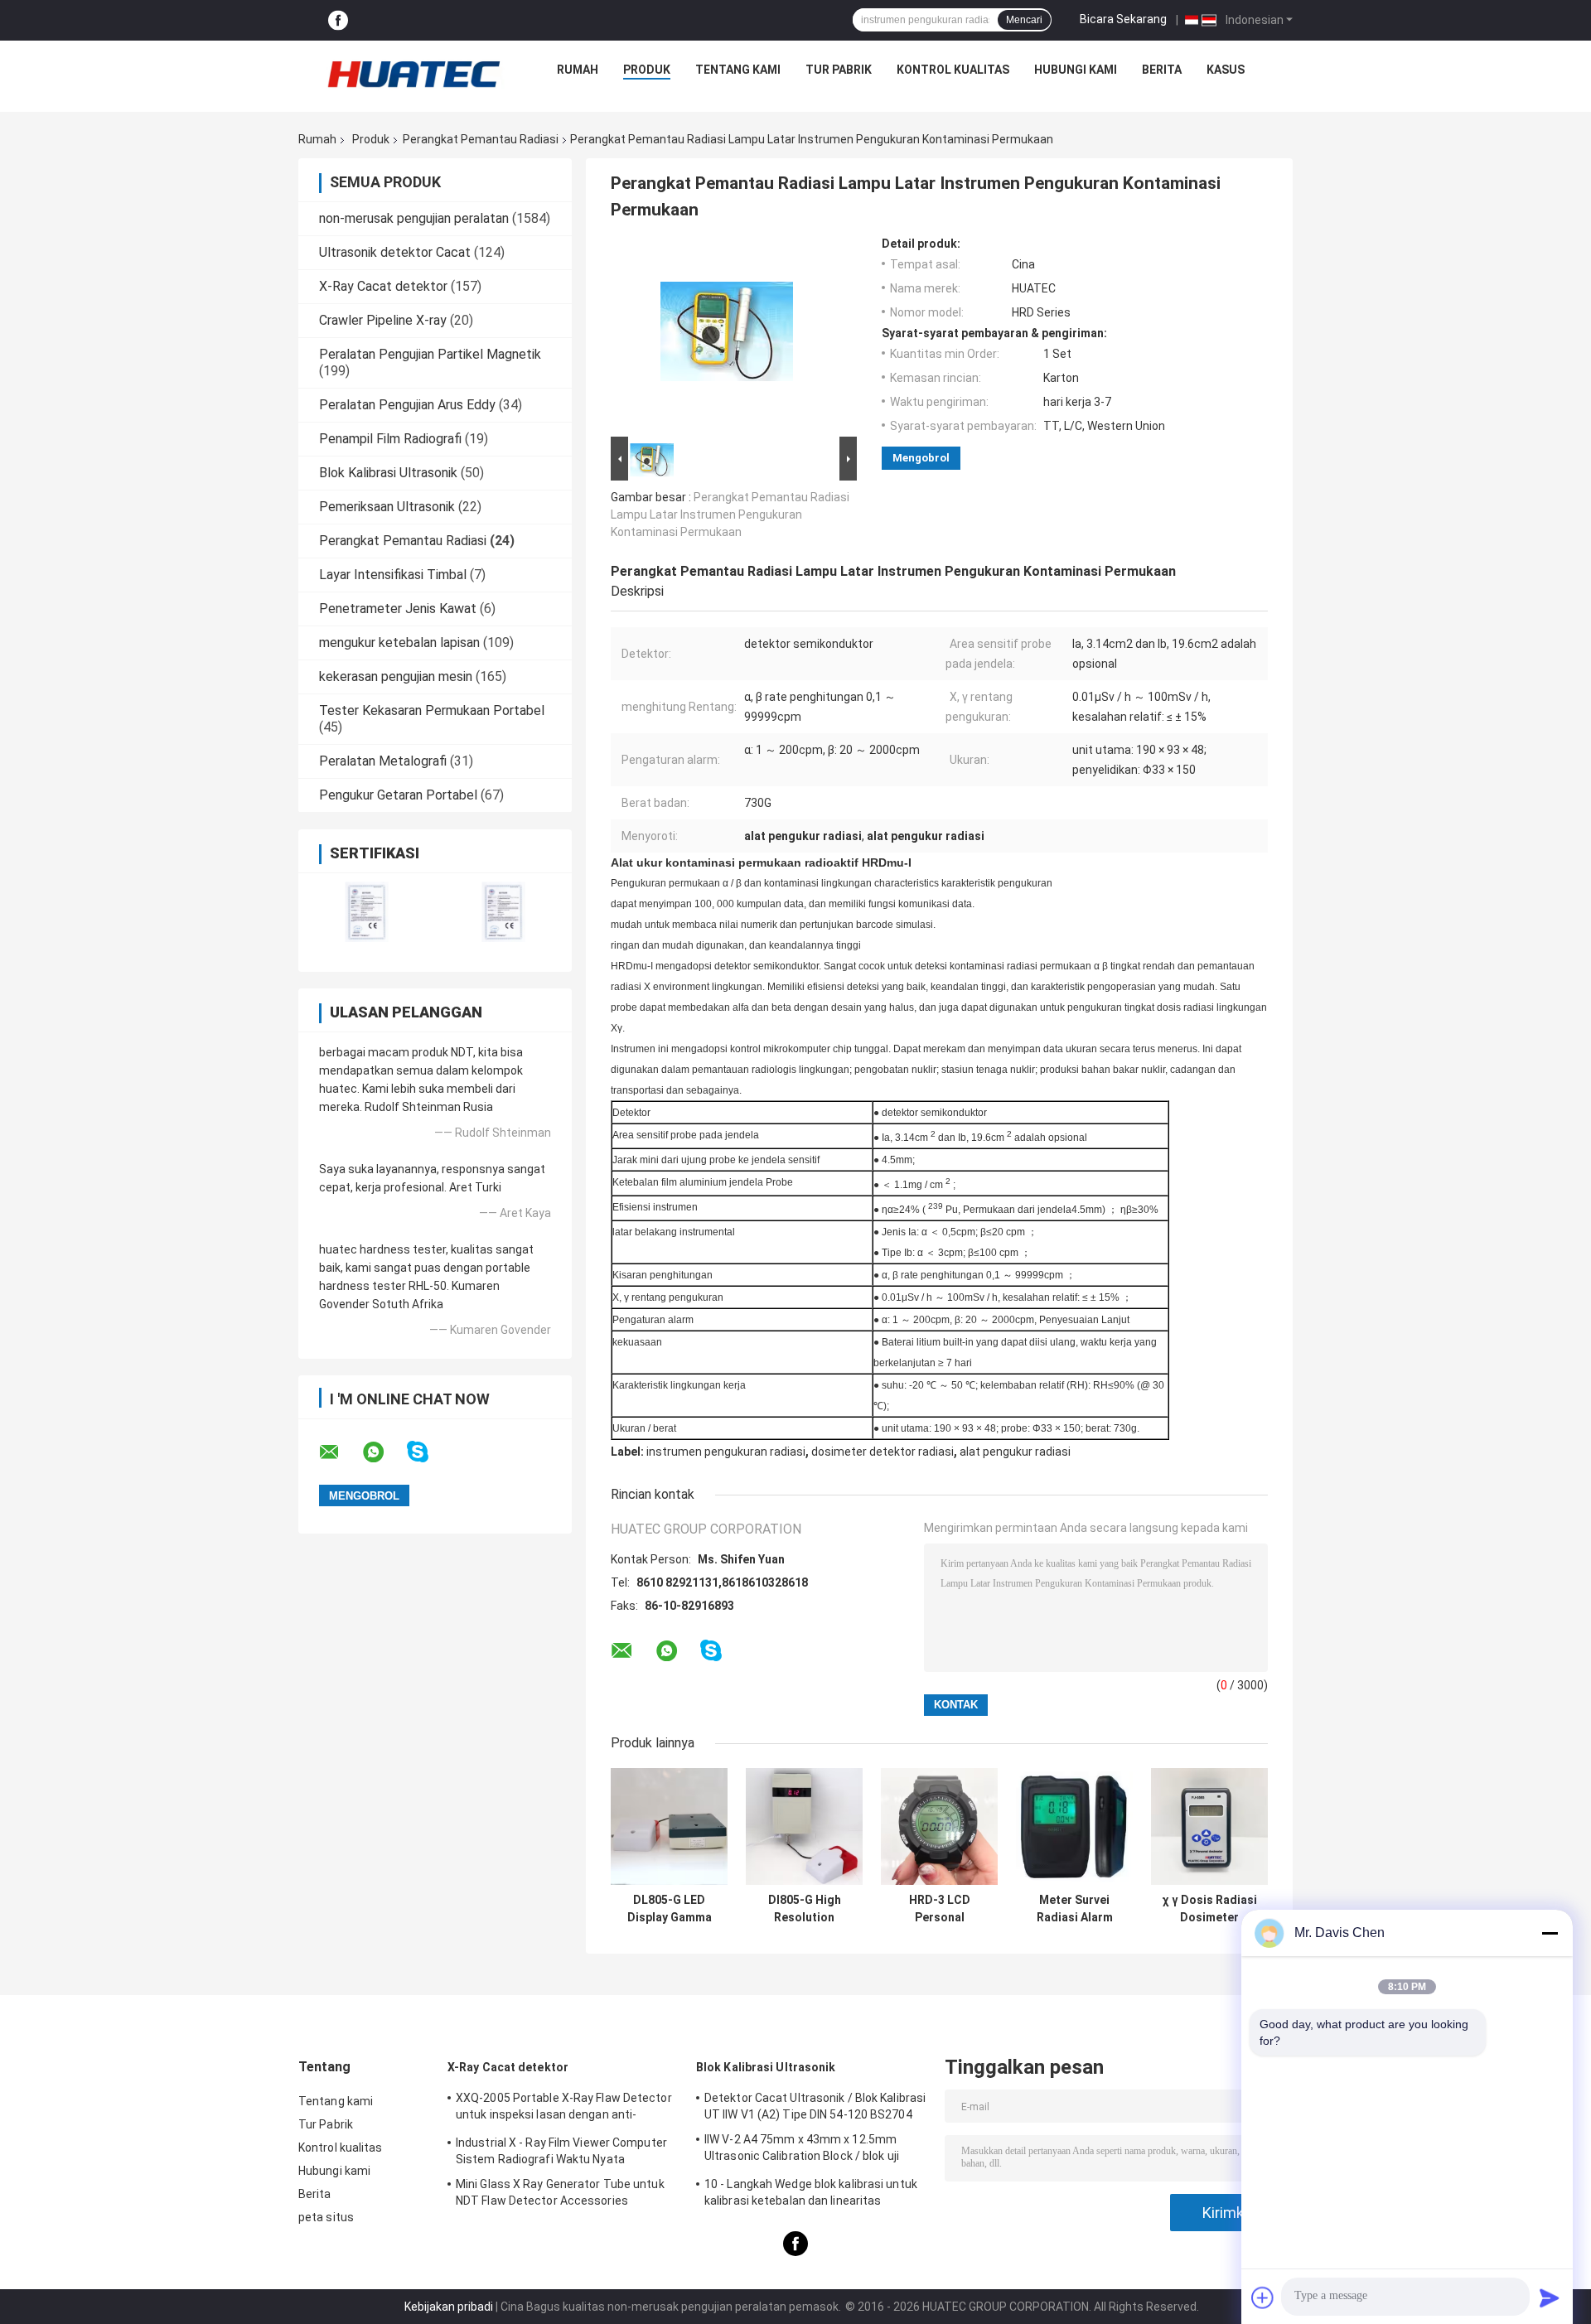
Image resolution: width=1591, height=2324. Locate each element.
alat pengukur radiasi (1015, 1452)
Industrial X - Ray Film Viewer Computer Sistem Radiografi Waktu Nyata (561, 2151)
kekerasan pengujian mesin (396, 676)
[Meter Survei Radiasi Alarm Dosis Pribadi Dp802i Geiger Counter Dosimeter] (1074, 1826)
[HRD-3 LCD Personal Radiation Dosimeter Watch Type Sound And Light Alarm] (939, 1826)
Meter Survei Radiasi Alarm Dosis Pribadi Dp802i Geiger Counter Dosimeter (1075, 1909)
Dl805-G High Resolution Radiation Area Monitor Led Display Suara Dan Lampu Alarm (805, 1909)
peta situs (326, 2217)
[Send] (1550, 2297)
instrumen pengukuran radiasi (726, 1452)
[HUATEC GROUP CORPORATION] (413, 74)
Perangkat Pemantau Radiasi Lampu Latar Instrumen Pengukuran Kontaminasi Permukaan (730, 515)
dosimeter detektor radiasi (883, 1452)
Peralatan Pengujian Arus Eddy (407, 405)
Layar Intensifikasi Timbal (393, 575)
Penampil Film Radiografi (390, 439)
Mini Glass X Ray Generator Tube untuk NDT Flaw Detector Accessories (560, 2192)
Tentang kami (738, 70)
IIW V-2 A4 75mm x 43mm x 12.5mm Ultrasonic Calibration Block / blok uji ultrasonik (802, 2150)
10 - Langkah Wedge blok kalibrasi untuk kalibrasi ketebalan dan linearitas (811, 2192)
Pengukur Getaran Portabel (398, 795)
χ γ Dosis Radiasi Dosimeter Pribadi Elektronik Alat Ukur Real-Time (1210, 1909)
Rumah (578, 70)
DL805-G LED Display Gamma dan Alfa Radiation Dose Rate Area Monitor (669, 1909)
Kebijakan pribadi (449, 2307)
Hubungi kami (1076, 70)
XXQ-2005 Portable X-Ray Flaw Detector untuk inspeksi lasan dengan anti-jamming (564, 2109)
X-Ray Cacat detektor (383, 286)
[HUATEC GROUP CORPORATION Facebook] (338, 20)
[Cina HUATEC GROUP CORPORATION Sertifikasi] (367, 912)
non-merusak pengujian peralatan (414, 218)
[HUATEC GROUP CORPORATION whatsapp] (384, 1452)
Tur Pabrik (839, 70)
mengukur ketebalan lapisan (399, 643)
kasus (1226, 70)
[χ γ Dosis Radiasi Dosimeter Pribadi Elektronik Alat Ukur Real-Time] (1209, 1826)
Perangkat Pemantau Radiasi (481, 139)
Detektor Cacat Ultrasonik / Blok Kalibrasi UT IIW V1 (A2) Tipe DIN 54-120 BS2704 (815, 2106)
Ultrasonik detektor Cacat (395, 252)
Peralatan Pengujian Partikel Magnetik (430, 354)
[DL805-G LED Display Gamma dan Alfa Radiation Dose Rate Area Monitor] (669, 1826)
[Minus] (1550, 1933)
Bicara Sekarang (1123, 19)
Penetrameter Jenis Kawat (398, 609)
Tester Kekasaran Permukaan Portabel (432, 710)
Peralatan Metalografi (383, 761)
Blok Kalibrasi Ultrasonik (388, 473)
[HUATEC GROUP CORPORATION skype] (428, 1452)
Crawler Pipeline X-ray (383, 320)
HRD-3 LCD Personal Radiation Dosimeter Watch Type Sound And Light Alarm (940, 1909)
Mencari (1024, 20)
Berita (1162, 70)
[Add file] (1263, 2297)
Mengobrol (921, 458)
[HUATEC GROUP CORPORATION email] (340, 1452)
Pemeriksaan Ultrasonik (387, 507)
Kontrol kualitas (953, 70)
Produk (647, 70)
